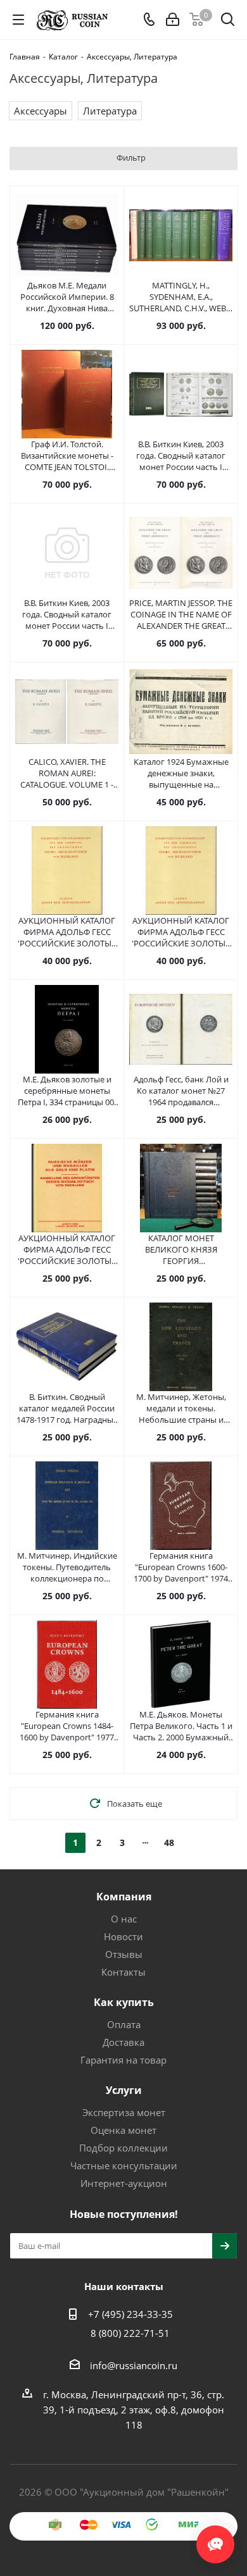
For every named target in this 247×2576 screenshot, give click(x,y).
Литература (110, 111)
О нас (124, 1919)
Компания (124, 1897)
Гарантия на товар (123, 2060)
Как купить (124, 2002)
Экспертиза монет (124, 2112)
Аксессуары (41, 111)
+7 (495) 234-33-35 (130, 2314)
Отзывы (124, 1954)
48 (169, 1842)
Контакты (123, 1972)
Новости (123, 1936)
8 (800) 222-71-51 (130, 2333)
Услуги (124, 2090)
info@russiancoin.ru (134, 2365)
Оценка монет (123, 2130)
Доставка (123, 2042)
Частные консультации (124, 2165)
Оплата (124, 2024)
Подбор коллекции (123, 2148)
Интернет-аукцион (124, 2183)
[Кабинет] (173, 20)
